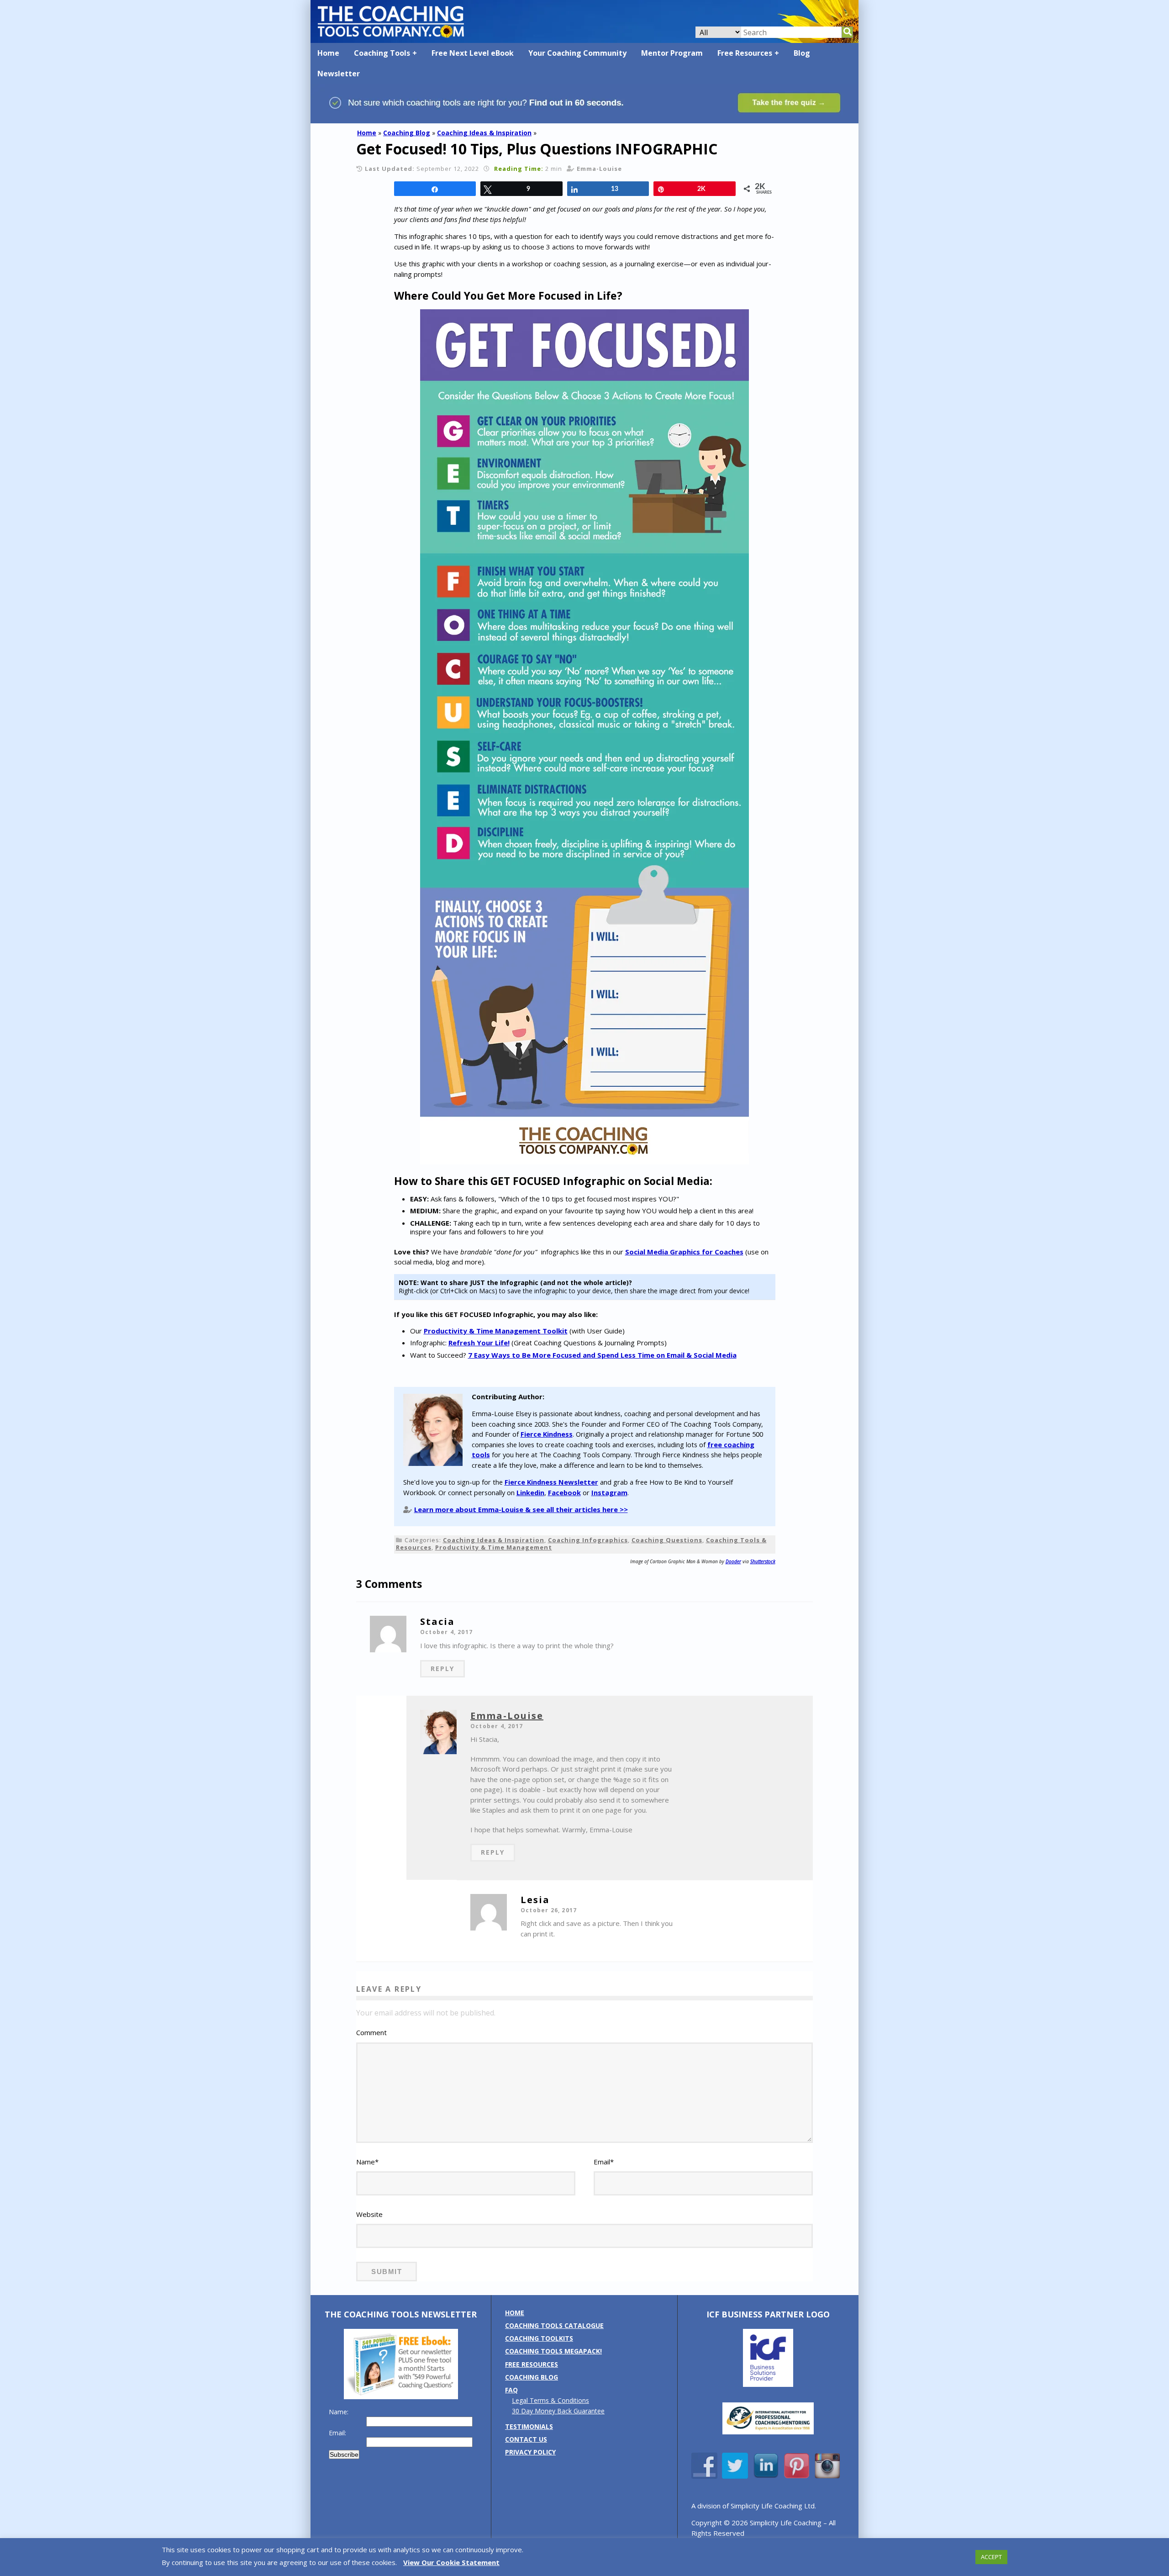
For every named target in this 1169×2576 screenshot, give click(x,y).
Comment (371, 2032)
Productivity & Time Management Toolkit (496, 1331)
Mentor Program (672, 53)
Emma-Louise (507, 1716)
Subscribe (344, 2454)
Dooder (733, 1561)
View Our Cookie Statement (451, 2562)
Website (369, 2214)
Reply (442, 1669)
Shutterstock (763, 1561)
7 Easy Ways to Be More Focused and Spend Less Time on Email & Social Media (602, 1355)
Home (328, 53)
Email (604, 2162)
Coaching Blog (407, 133)
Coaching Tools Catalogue (554, 2325)
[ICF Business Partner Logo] (768, 2384)
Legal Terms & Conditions (550, 2400)
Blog (802, 53)
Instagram (609, 1492)
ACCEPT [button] (991, 2557)
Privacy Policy (530, 2452)
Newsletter (339, 74)
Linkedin (530, 1492)
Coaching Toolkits (539, 2338)
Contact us (526, 2439)
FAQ (511, 2390)
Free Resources (745, 53)
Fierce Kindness (547, 1434)
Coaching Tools (382, 53)
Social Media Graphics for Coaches (684, 1252)
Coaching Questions (667, 1540)
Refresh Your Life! (479, 1343)
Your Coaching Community (577, 53)
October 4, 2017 (446, 1632)
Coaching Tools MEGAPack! (553, 2351)
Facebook (564, 1492)
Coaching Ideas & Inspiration (484, 133)
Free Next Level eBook (473, 53)
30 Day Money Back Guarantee (558, 2411)
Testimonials (529, 2426)
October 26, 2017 (549, 1910)
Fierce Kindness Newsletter (551, 1482)
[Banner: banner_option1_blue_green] (584, 119)
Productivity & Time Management (494, 1547)
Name (367, 2162)
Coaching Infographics (588, 1540)
